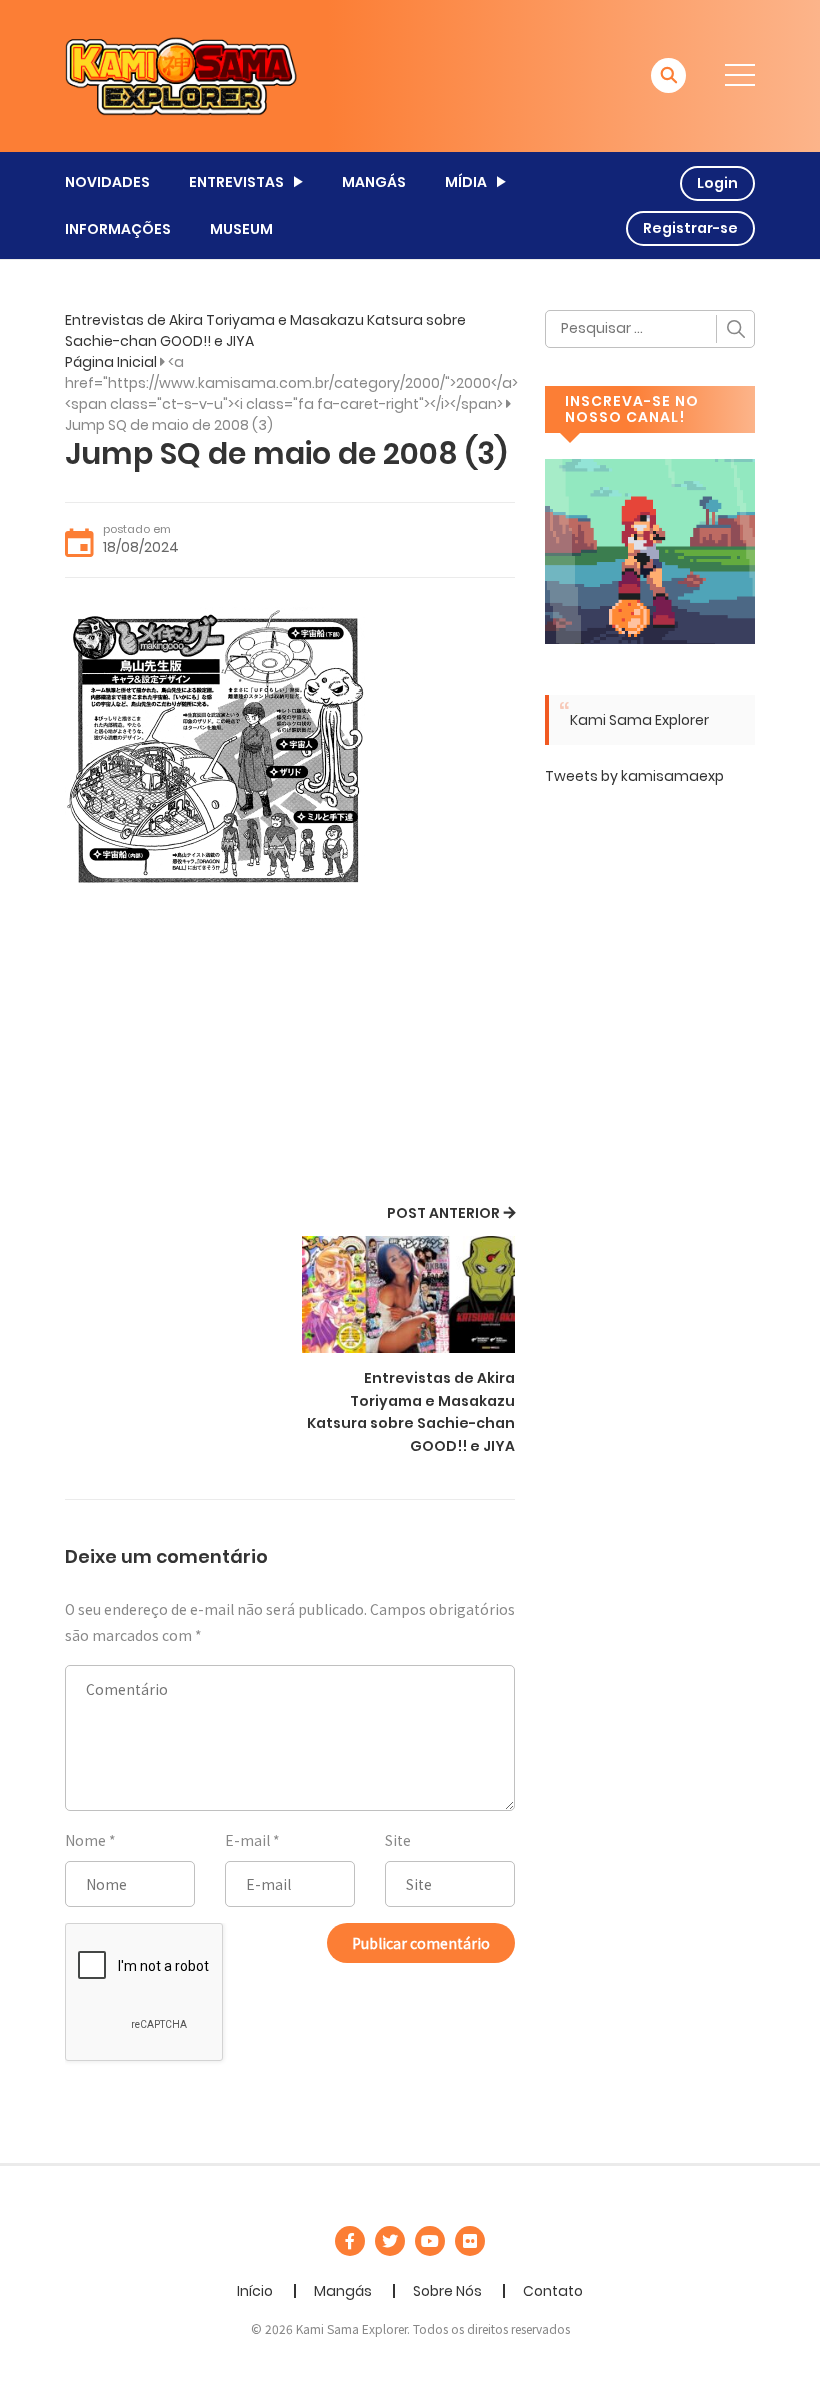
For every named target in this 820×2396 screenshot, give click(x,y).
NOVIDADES (107, 182)
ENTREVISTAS (236, 182)
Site (398, 1840)
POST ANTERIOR (443, 1213)
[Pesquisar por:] (650, 329)
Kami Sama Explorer (639, 720)
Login (717, 183)
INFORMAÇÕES (118, 229)
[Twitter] (390, 2241)
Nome (85, 1840)
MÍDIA (466, 182)
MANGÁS (374, 182)
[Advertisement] (290, 1050)
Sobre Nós (447, 2291)
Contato (553, 2291)
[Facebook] (350, 2241)
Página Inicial (111, 362)
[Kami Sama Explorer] (181, 75)
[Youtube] (430, 2241)
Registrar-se (690, 228)
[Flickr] (470, 2241)
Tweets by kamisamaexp (634, 776)
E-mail (247, 1840)
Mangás (343, 2291)
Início (255, 2291)
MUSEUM (241, 229)
